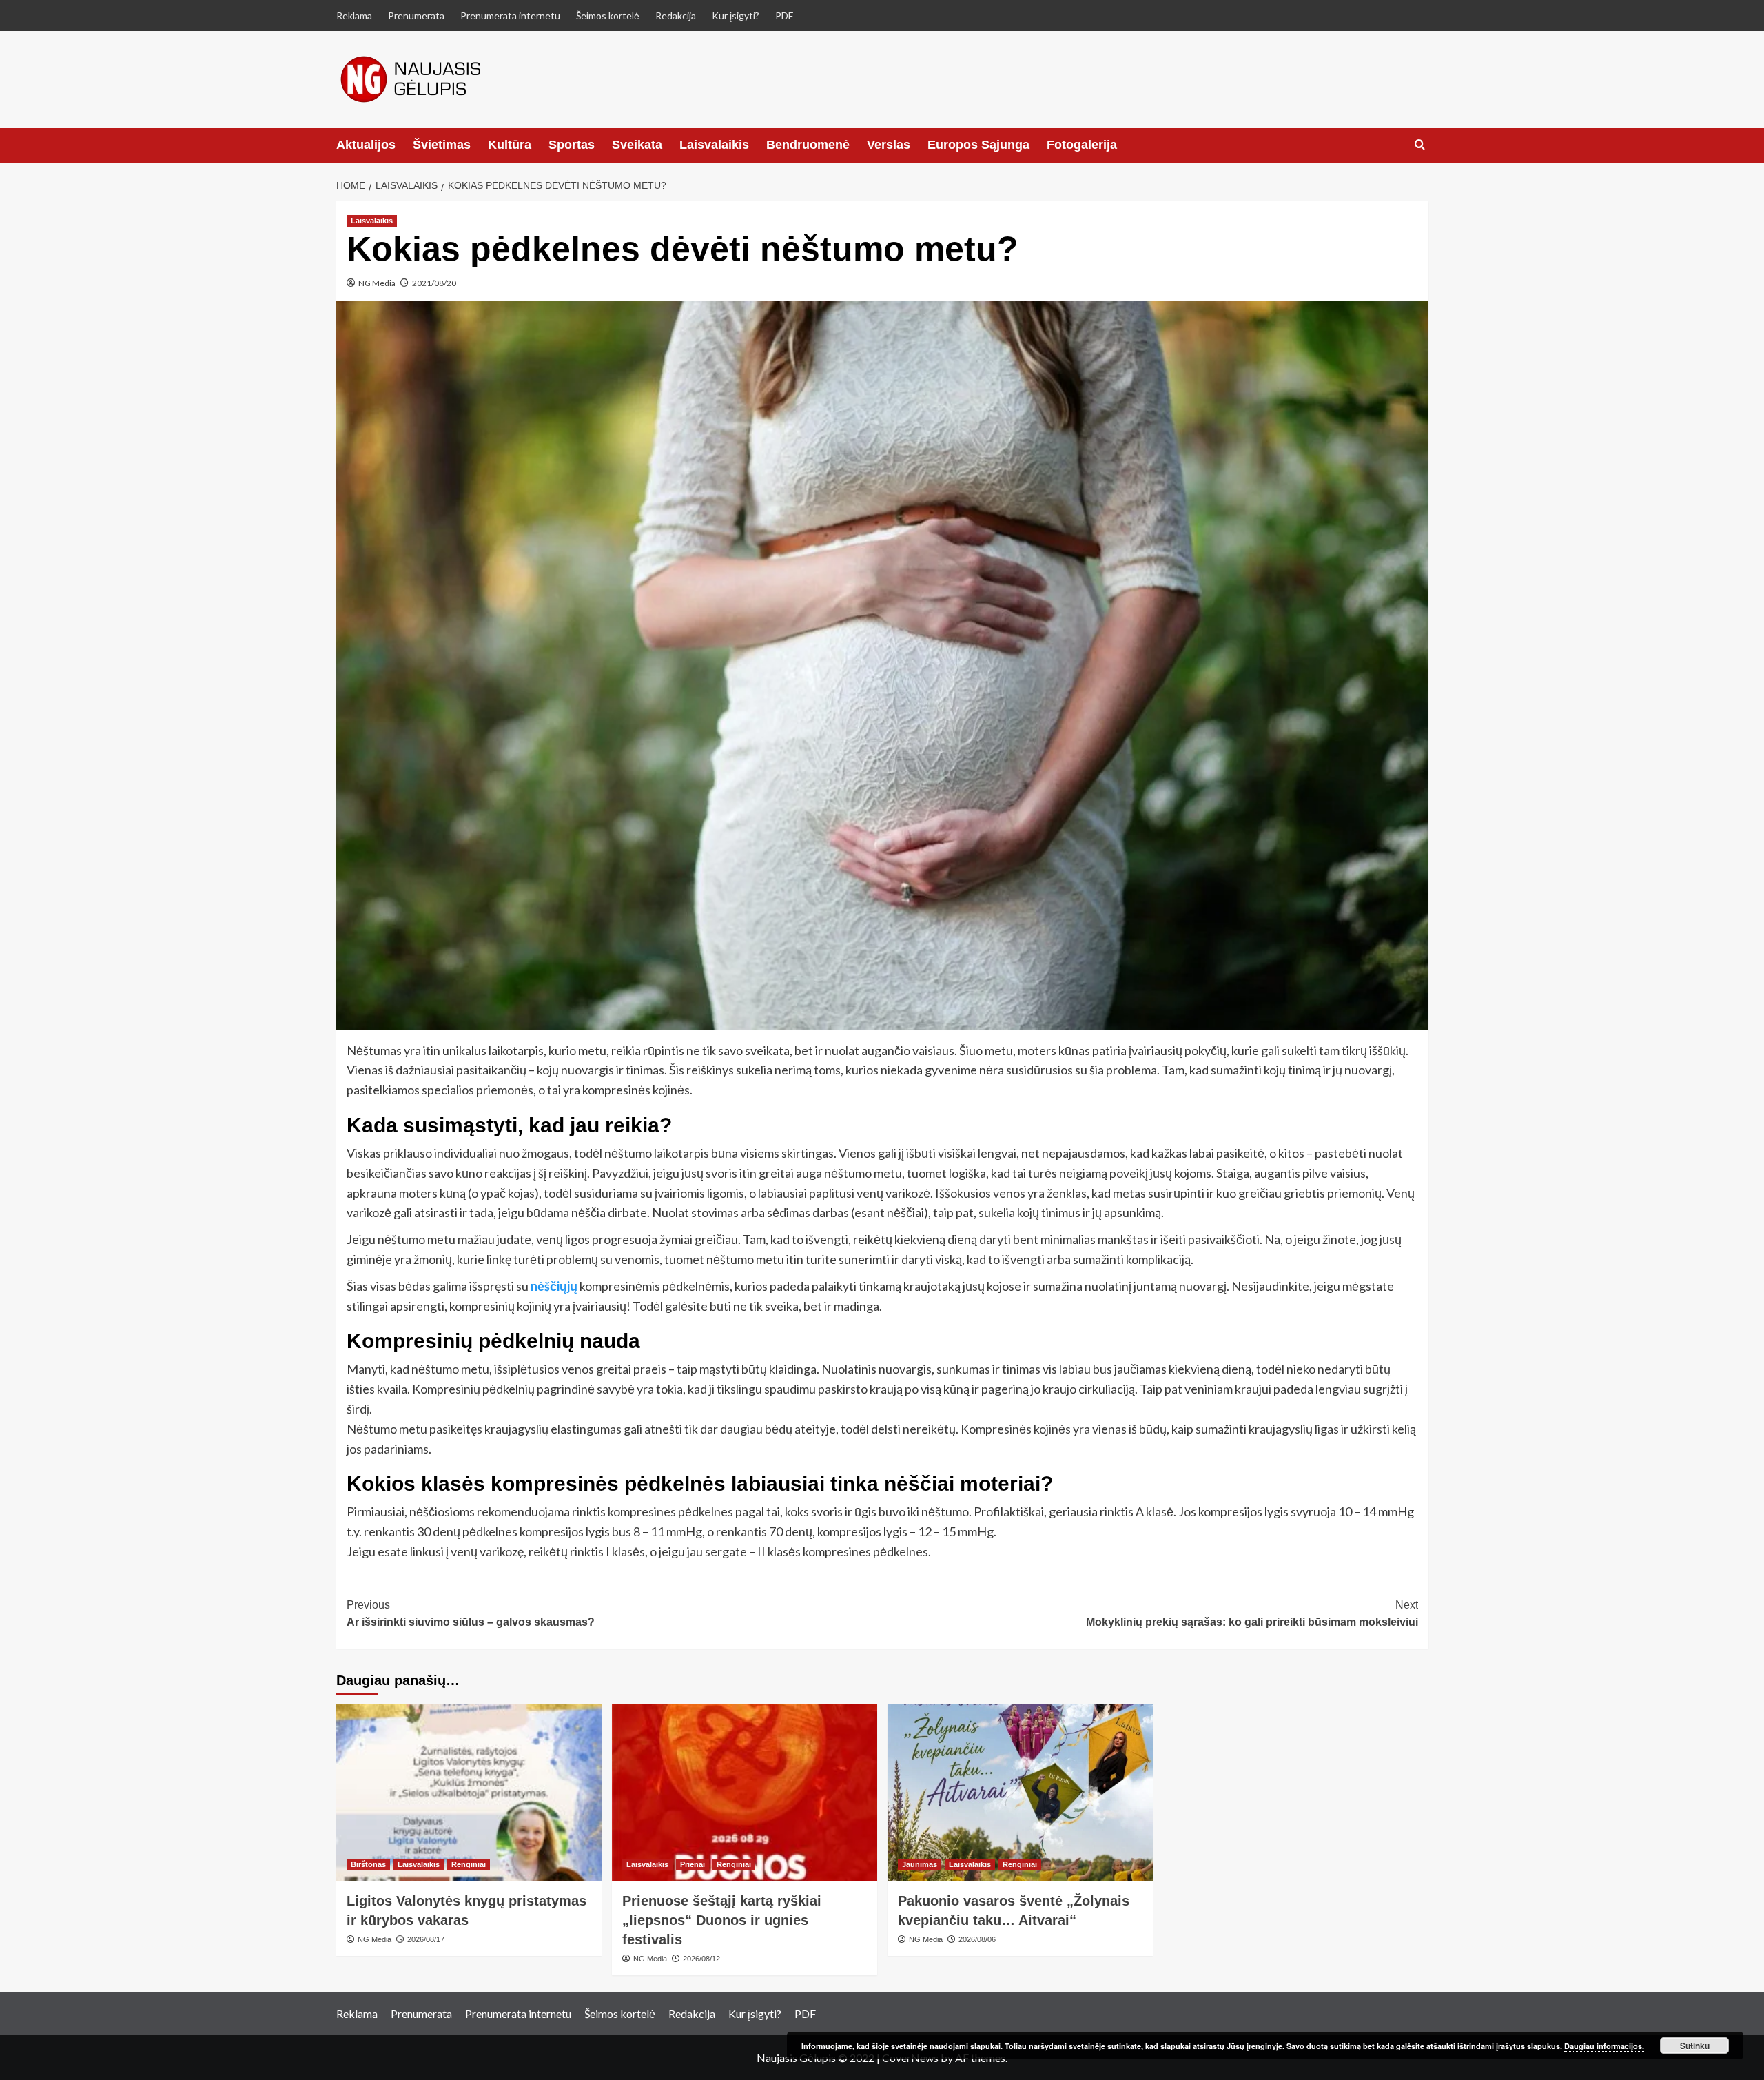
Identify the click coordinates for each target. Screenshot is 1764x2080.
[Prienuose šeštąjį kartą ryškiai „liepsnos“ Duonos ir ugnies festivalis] (745, 1792)
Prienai (693, 1864)
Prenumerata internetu (510, 16)
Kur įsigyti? (736, 16)
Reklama (354, 16)
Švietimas (442, 145)
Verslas (889, 145)
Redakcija (676, 16)
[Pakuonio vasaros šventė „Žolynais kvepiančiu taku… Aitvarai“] (1020, 1792)
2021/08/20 (434, 283)
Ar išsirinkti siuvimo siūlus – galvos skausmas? (471, 1614)
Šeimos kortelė (608, 16)
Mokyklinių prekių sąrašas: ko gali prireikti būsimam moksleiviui (1252, 1614)
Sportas (572, 145)
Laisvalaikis (714, 145)
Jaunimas (920, 1864)
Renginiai (469, 1864)
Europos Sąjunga (978, 145)
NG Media (377, 283)
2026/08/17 (426, 1939)
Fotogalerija (1082, 145)
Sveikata (637, 145)
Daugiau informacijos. (1604, 2046)
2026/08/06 (977, 1939)
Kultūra (510, 145)
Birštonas (368, 1864)
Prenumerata (416, 16)
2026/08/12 (701, 1959)
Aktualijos (366, 145)
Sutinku (1695, 2046)
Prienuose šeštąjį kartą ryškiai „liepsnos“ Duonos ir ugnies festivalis (722, 1920)
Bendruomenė (808, 145)
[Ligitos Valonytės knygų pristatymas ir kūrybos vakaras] (469, 1792)
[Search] (1420, 145)
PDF (784, 16)
